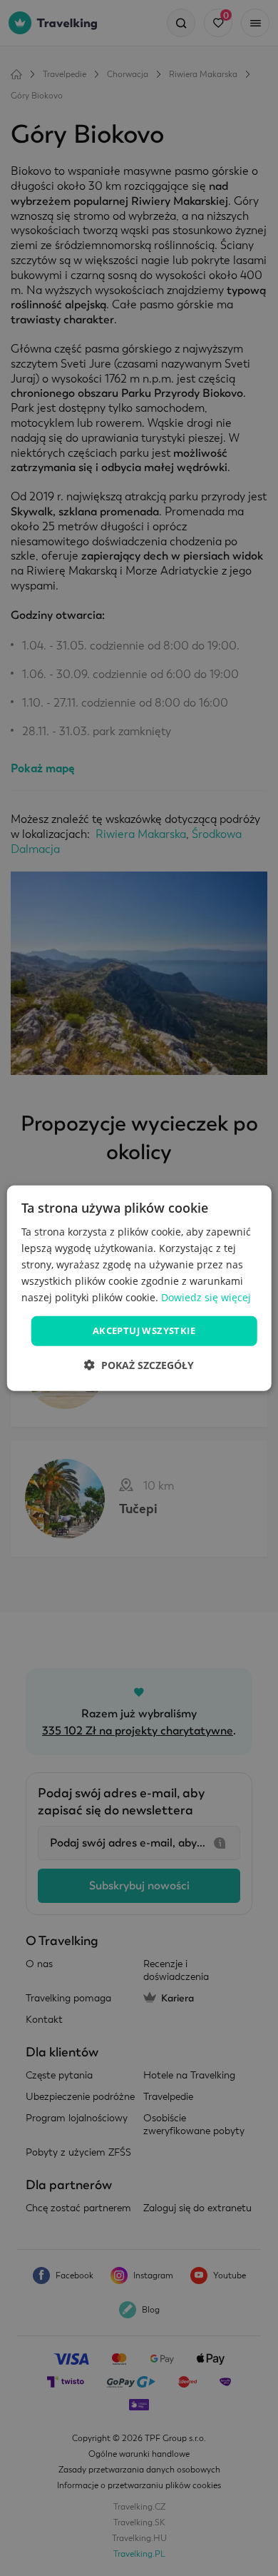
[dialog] (139, 1288)
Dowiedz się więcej (206, 1297)
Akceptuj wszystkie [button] (144, 1330)
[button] (139, 1365)
